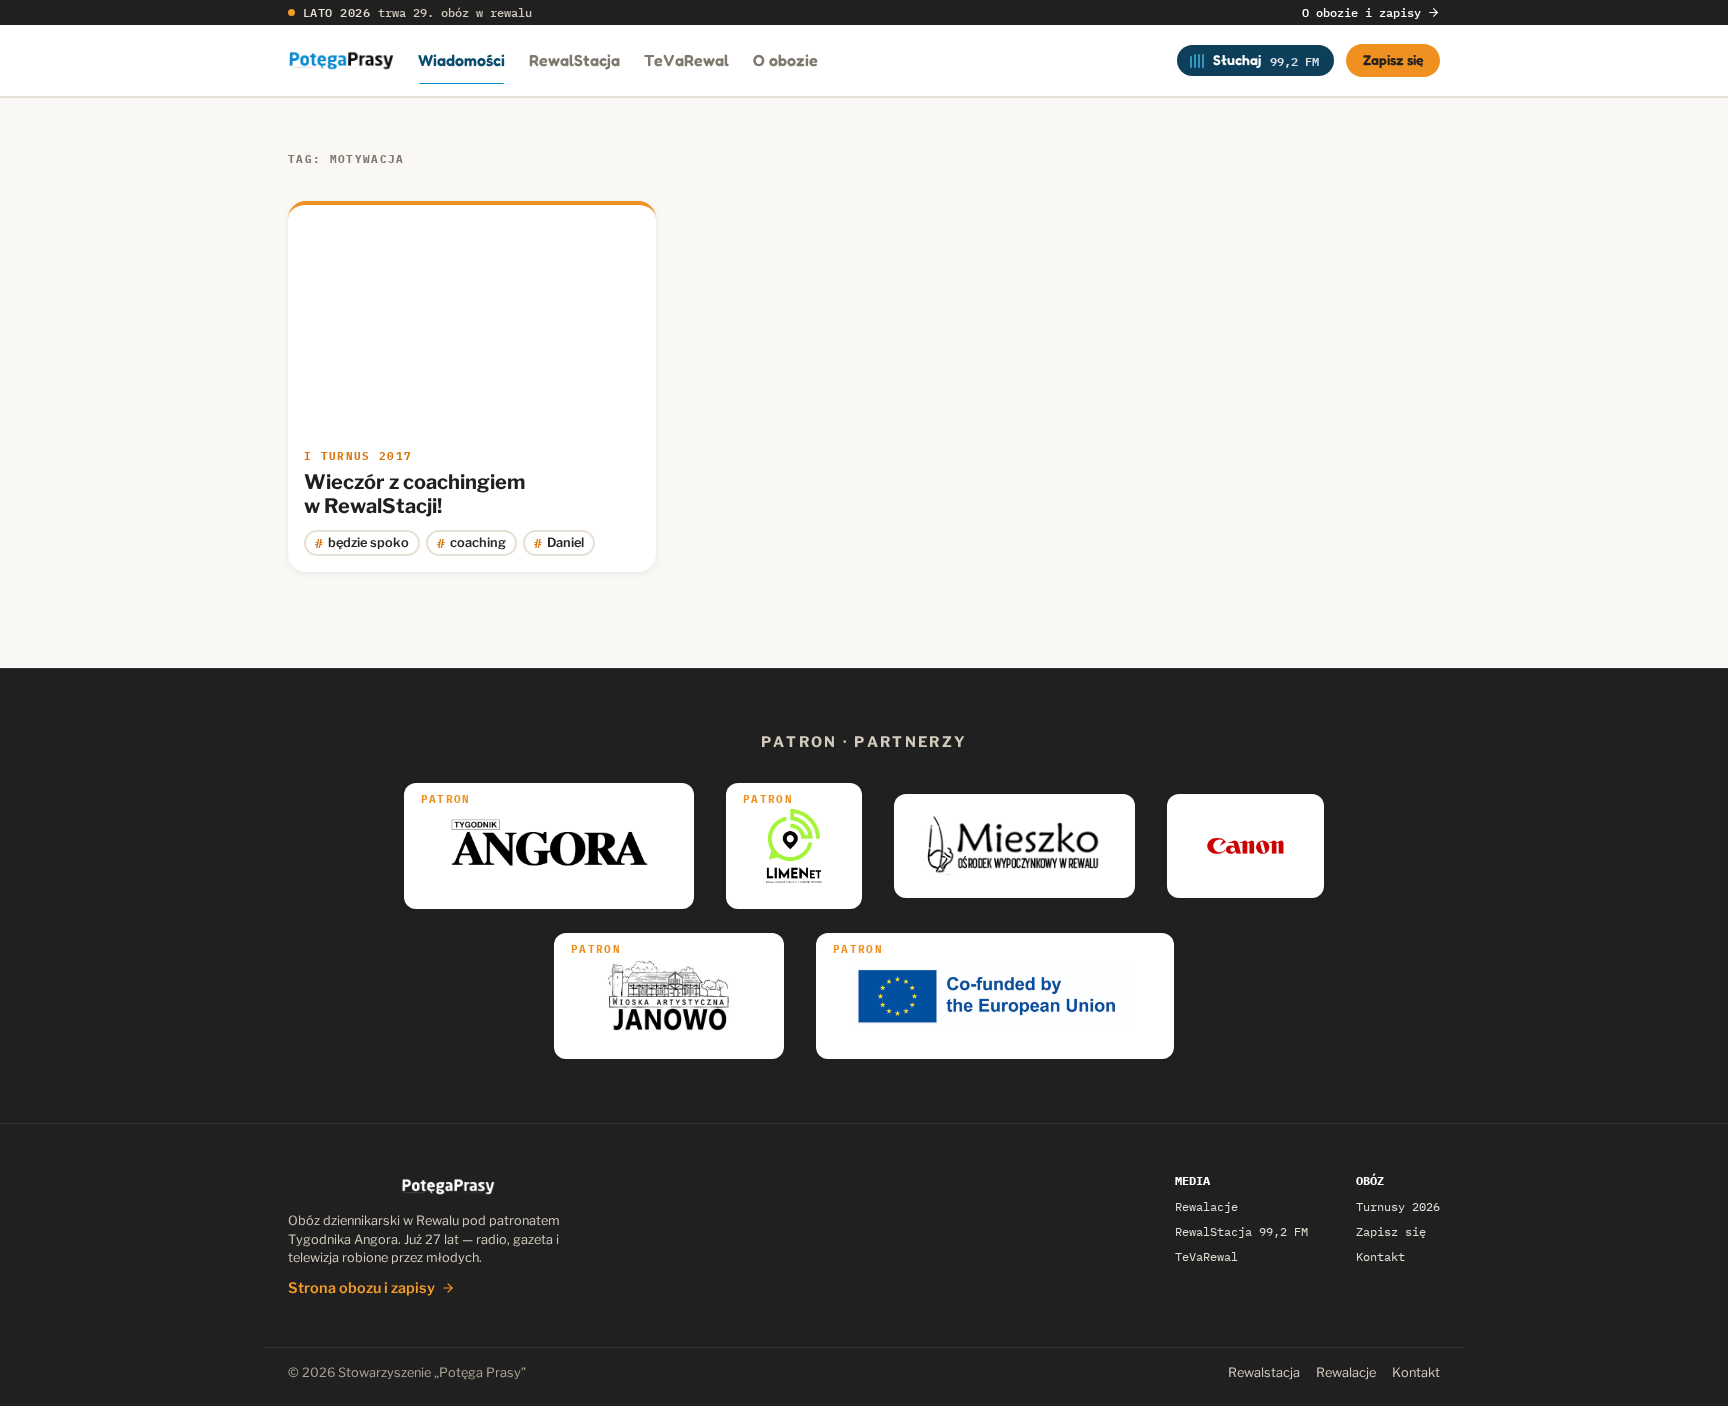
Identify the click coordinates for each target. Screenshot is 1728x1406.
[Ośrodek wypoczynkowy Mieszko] (1014, 846)
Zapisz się (1393, 59)
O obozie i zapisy (1361, 12)
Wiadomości (461, 60)
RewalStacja (574, 60)
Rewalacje (1206, 1206)
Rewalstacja (1264, 1372)
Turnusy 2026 (1398, 1206)
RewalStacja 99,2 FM (1241, 1231)
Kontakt (1380, 1256)
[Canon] (1245, 846)
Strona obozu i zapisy (361, 1288)
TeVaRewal (686, 60)
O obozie (785, 60)
